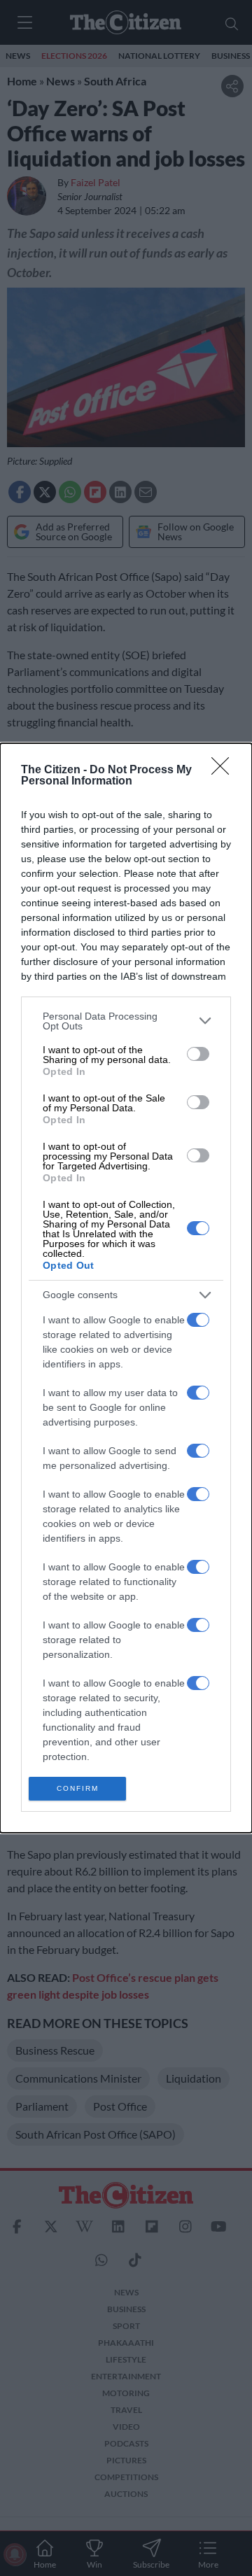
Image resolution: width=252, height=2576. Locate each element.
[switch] (198, 1054)
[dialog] (126, 1288)
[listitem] (126, 1021)
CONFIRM (78, 1788)
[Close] (225, 770)
